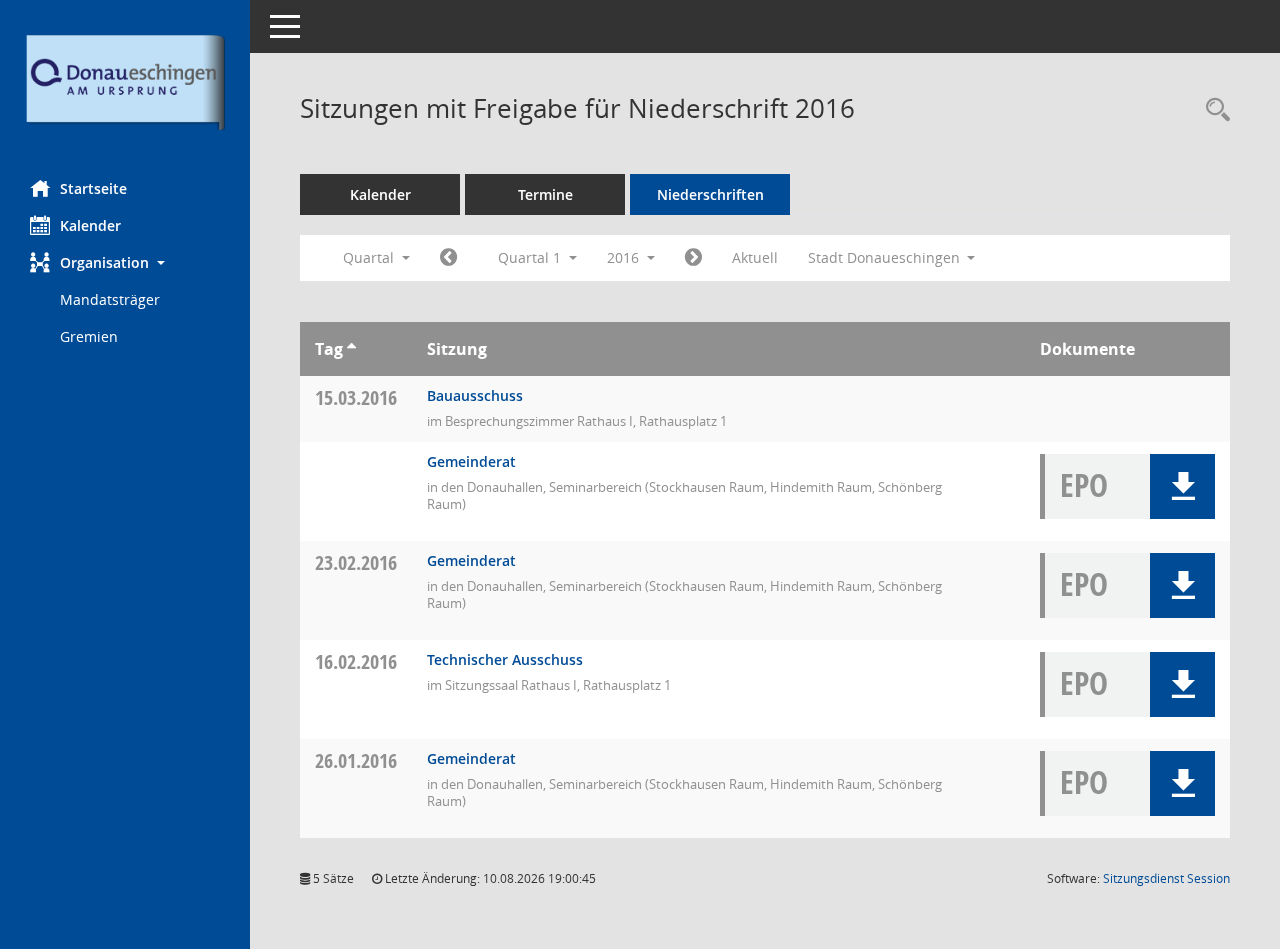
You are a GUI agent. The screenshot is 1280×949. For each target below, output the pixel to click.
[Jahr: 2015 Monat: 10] (448, 258)
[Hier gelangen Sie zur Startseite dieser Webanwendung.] (125, 82)
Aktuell (755, 257)
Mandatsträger (110, 299)
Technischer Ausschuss (505, 659)
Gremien (89, 336)
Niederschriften (710, 194)
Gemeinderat (471, 461)
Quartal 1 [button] (531, 257)
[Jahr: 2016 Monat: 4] (693, 258)
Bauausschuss (475, 395)
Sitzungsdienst (1166, 878)
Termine (545, 194)
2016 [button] (625, 257)
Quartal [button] (370, 257)
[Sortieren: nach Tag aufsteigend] (351, 349)
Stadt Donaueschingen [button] (886, 257)
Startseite (93, 188)
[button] (125, 262)
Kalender (90, 225)
